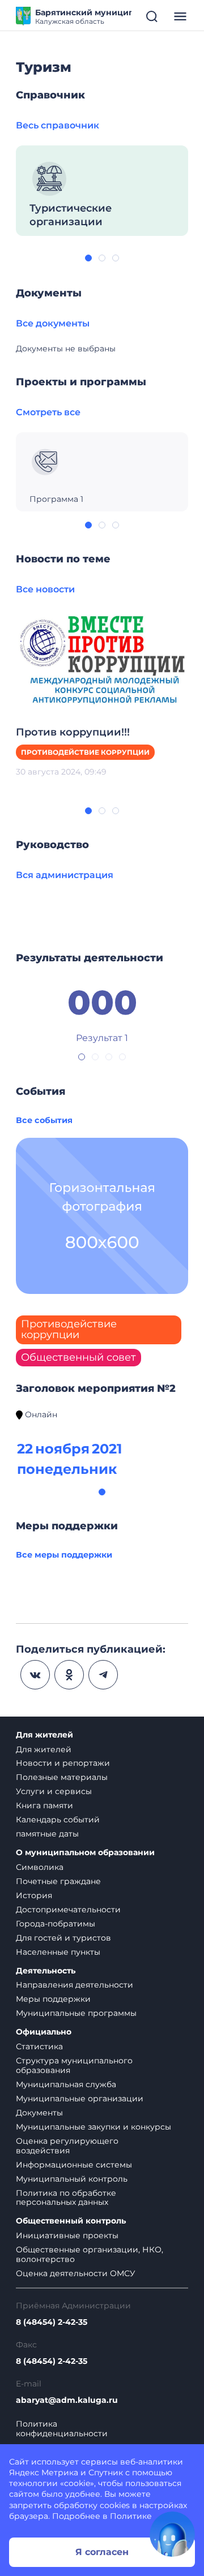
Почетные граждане (58, 1881)
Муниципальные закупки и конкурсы (93, 2127)
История (34, 1895)
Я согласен (102, 2552)
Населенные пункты (58, 1952)
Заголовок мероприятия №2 (96, 1388)
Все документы (53, 323)
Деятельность (46, 1971)
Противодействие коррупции (85, 752)
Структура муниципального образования (74, 2065)
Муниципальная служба (66, 2084)
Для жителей (44, 1735)
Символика (40, 1867)
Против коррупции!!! (73, 732)
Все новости (45, 589)
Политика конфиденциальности (62, 2429)
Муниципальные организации (80, 2098)
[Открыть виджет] (172, 2534)
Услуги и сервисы (54, 1791)
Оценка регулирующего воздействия (67, 2146)
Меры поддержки (53, 1999)
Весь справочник (58, 125)
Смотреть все (48, 412)
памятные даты (47, 1834)
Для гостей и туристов (63, 1938)
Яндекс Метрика (44, 2472)
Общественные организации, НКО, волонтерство (90, 2254)
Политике (131, 2516)
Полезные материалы (62, 1777)
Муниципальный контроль (72, 2179)
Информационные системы (74, 2165)
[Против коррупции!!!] (102, 657)
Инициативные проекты (67, 2235)
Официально (44, 2032)
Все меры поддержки (64, 1555)
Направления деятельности (75, 1985)
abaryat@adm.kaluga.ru (67, 2400)
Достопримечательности (68, 1910)
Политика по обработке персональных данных (66, 2198)
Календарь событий (58, 1820)
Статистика (39, 2046)
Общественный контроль (71, 2221)
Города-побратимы (56, 1924)
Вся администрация (65, 875)
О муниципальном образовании (85, 1853)
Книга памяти (44, 1805)
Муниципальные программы (76, 2013)
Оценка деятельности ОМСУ (76, 2273)
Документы (39, 2113)
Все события (44, 1120)
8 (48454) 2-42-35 (52, 2322)
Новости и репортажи (63, 1763)
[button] (88, 258)
